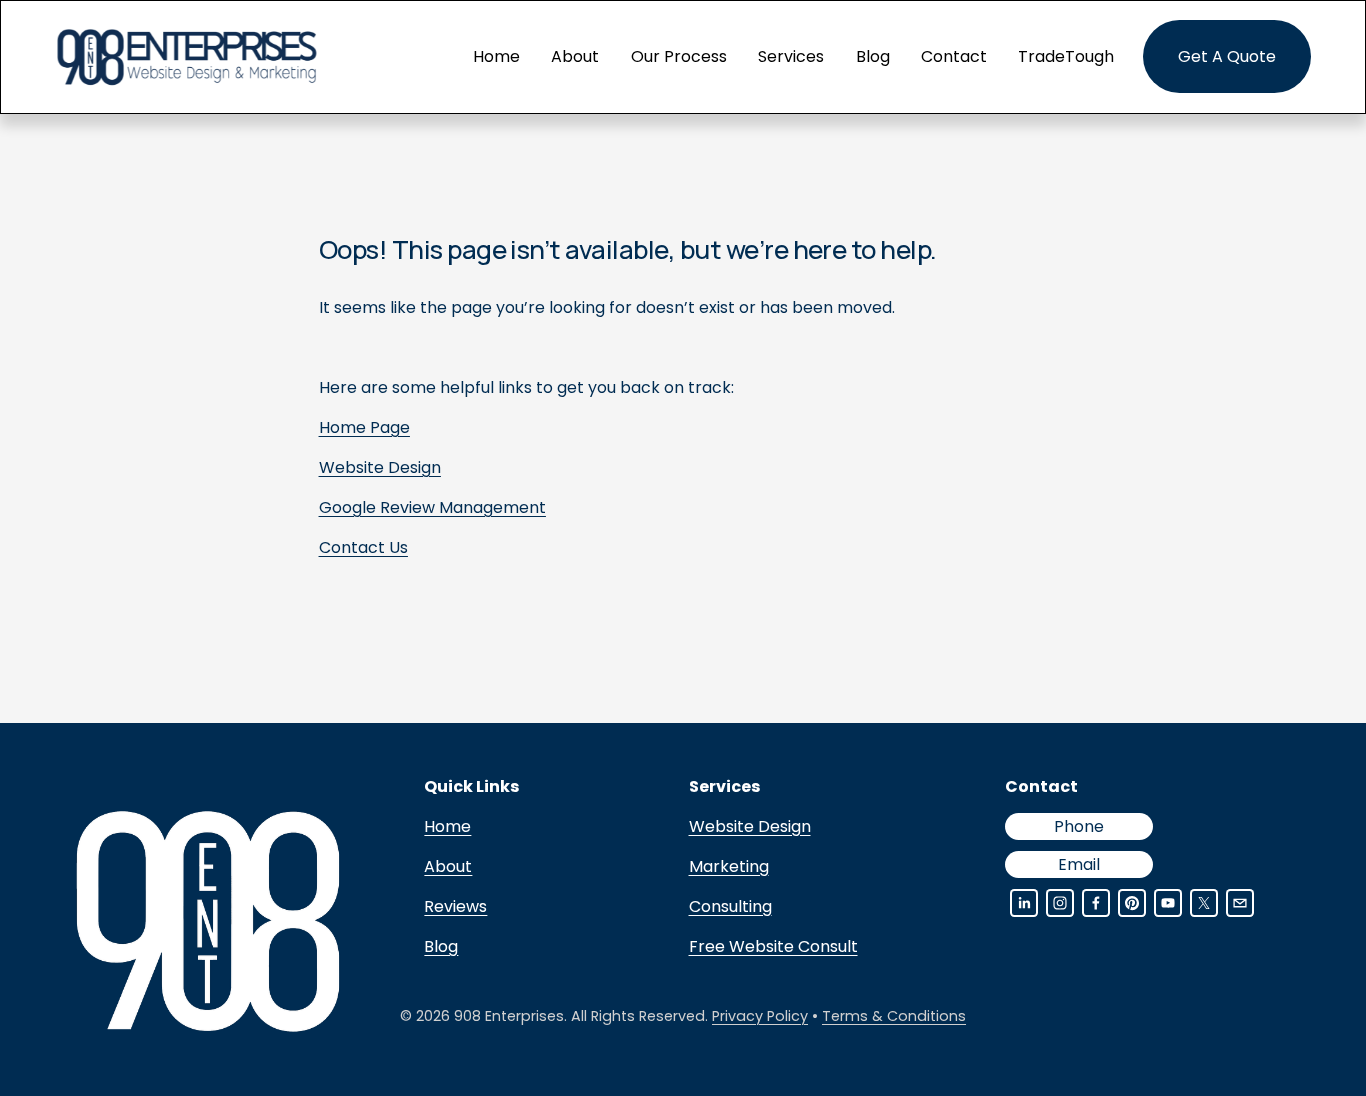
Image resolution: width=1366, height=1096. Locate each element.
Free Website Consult (773, 946)
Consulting (730, 906)
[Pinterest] (1132, 903)
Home (496, 56)
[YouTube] (1168, 903)
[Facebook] (1096, 903)
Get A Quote (1227, 56)
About (575, 56)
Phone (1079, 826)
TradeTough (1066, 56)
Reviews (455, 906)
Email (1079, 864)
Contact (954, 56)
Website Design (750, 826)
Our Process (679, 56)
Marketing (729, 866)
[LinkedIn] (1024, 903)
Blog (873, 56)
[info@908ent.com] (1240, 903)
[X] (1204, 903)
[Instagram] (1060, 903)
